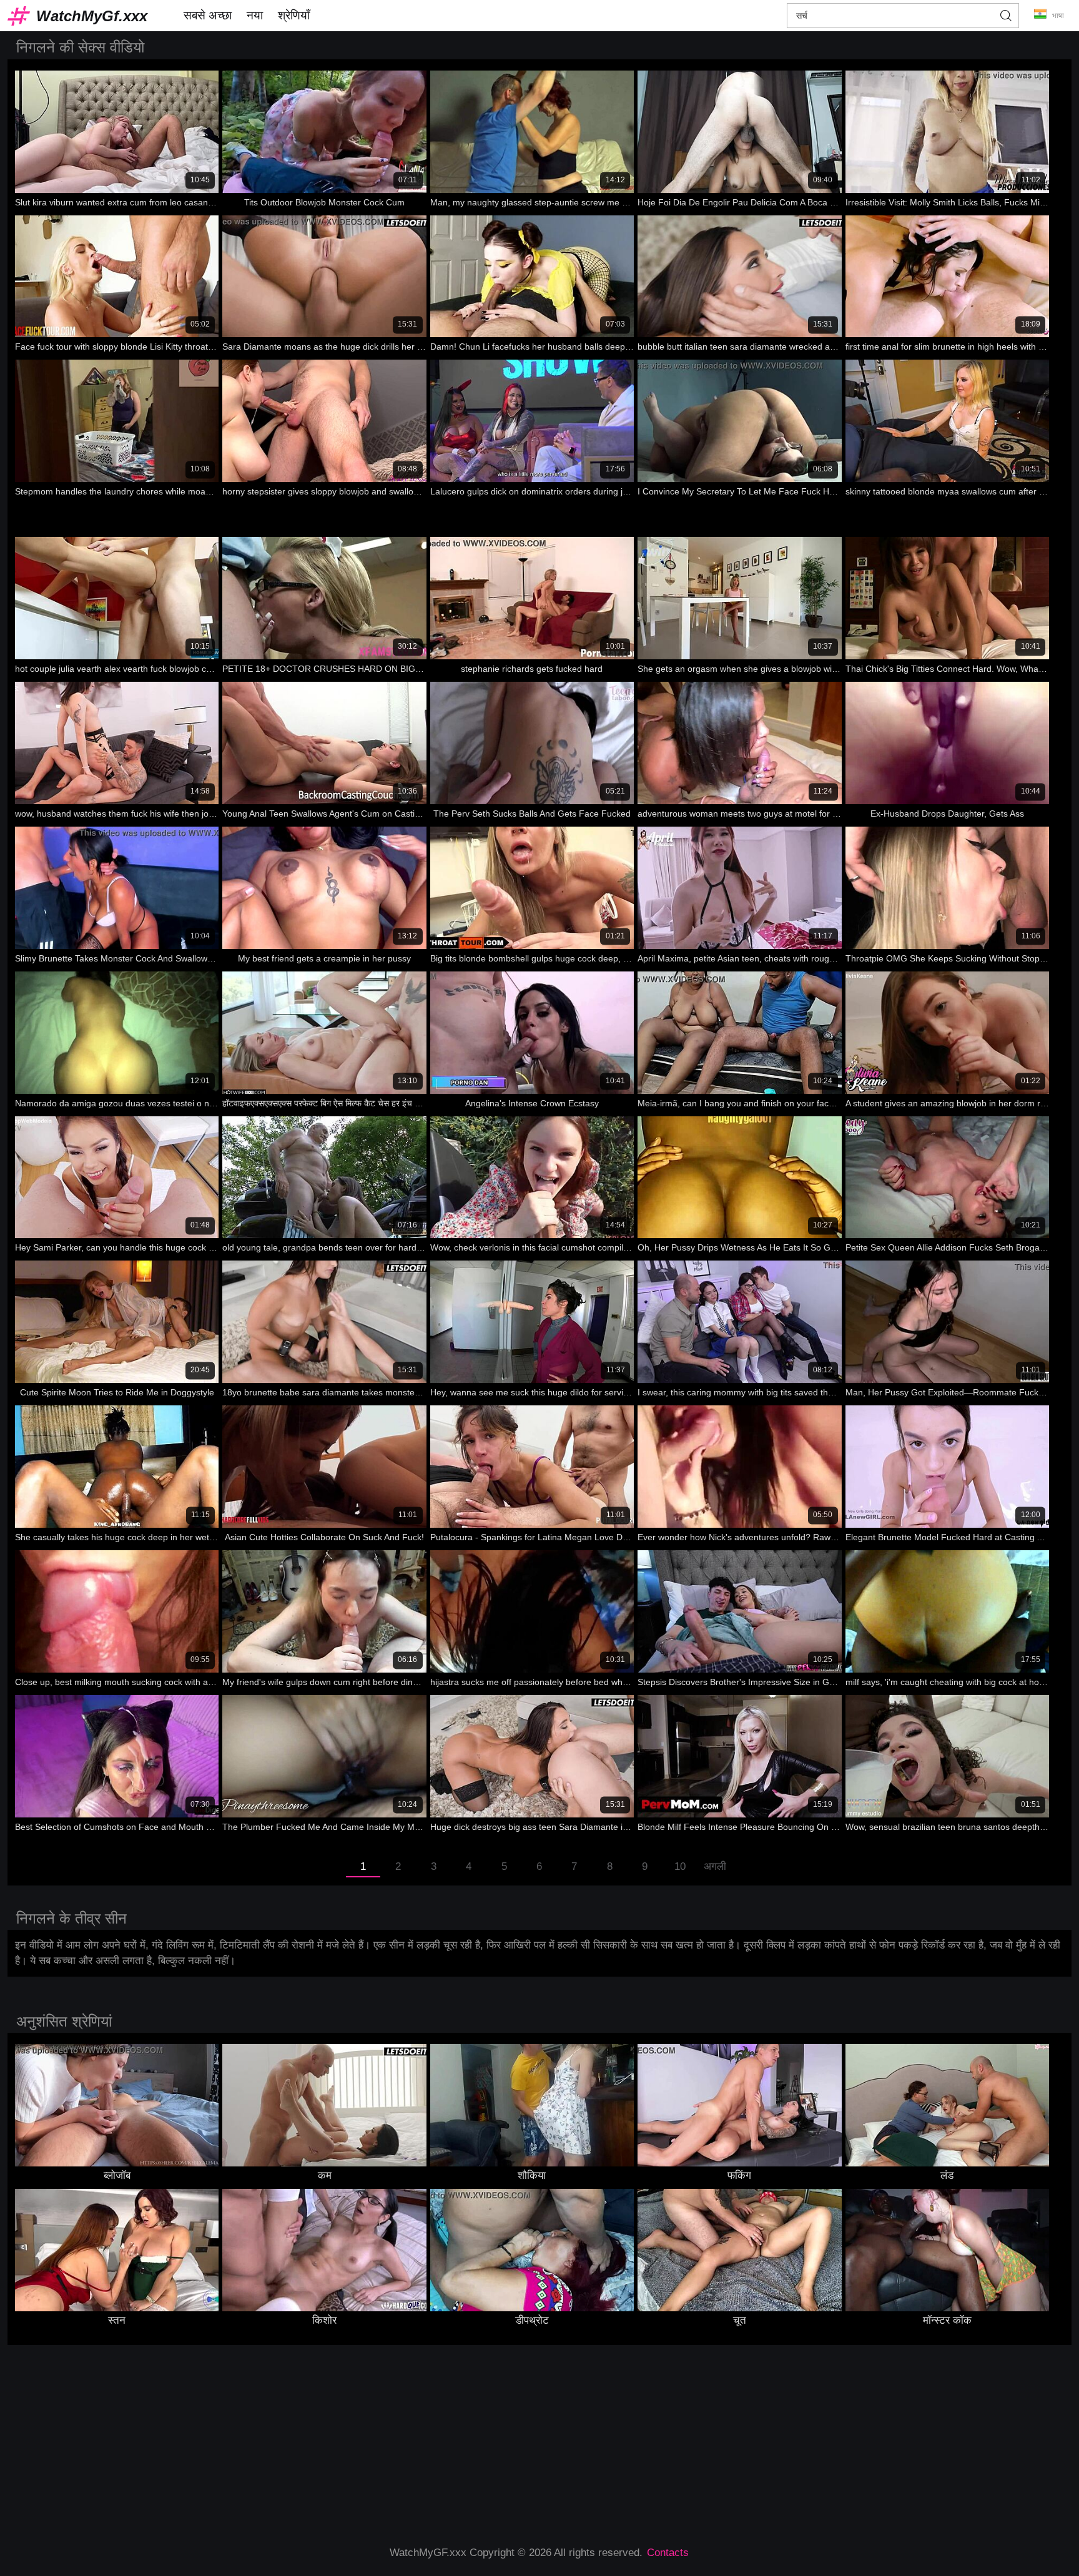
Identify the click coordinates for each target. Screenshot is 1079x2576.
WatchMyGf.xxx (92, 16)
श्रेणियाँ (294, 15)
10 (680, 1866)
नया (255, 15)
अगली (715, 1866)
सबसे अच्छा (208, 15)
